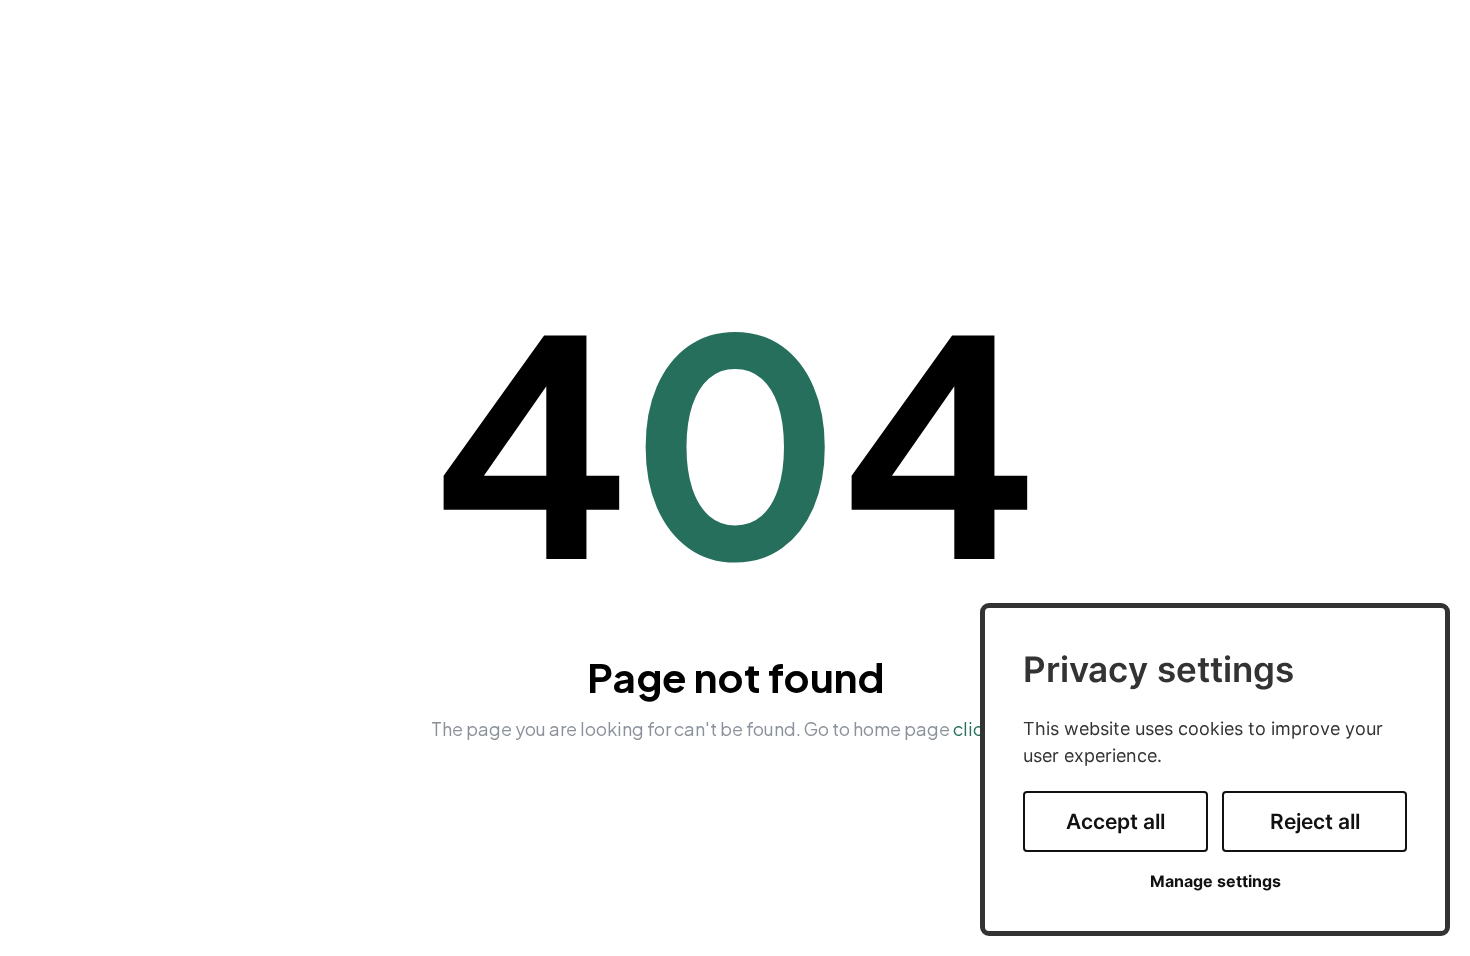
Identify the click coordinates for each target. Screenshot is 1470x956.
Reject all (1315, 821)
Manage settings (1215, 881)
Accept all (1115, 821)
